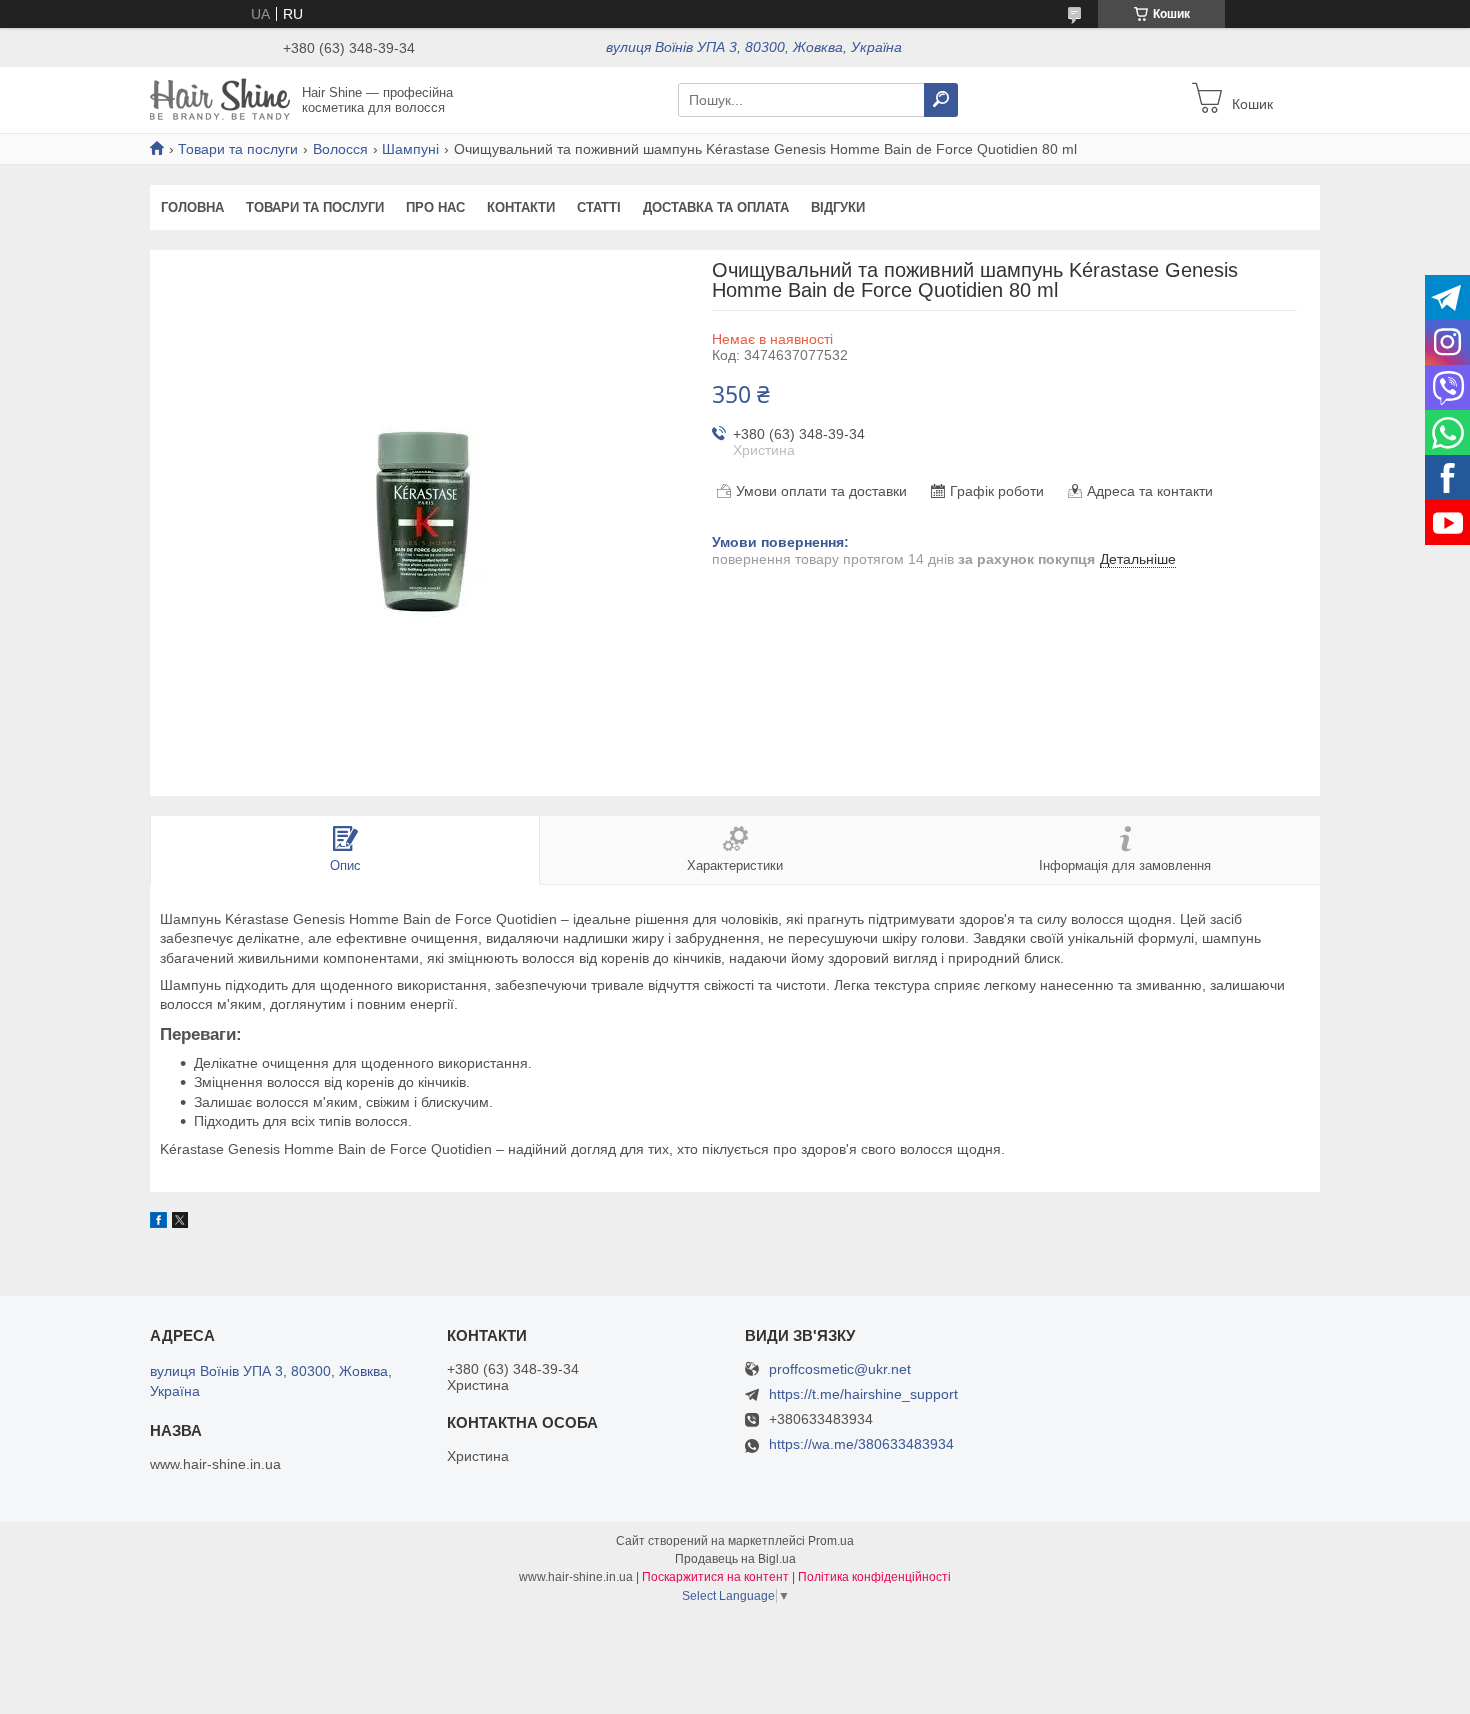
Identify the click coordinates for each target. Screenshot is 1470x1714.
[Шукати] (941, 100)
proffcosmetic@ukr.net (840, 1369)
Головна (192, 207)
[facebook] (158, 1223)
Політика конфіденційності (874, 1577)
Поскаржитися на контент (715, 1577)
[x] (180, 1223)
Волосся (340, 149)
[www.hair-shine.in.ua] (220, 99)
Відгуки (838, 207)
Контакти (521, 207)
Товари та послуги (238, 149)
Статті (599, 207)
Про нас (435, 207)
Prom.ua (831, 1541)
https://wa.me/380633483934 (861, 1444)
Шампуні (410, 149)
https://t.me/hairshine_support (863, 1394)
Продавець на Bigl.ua (735, 1559)
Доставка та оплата (716, 207)
